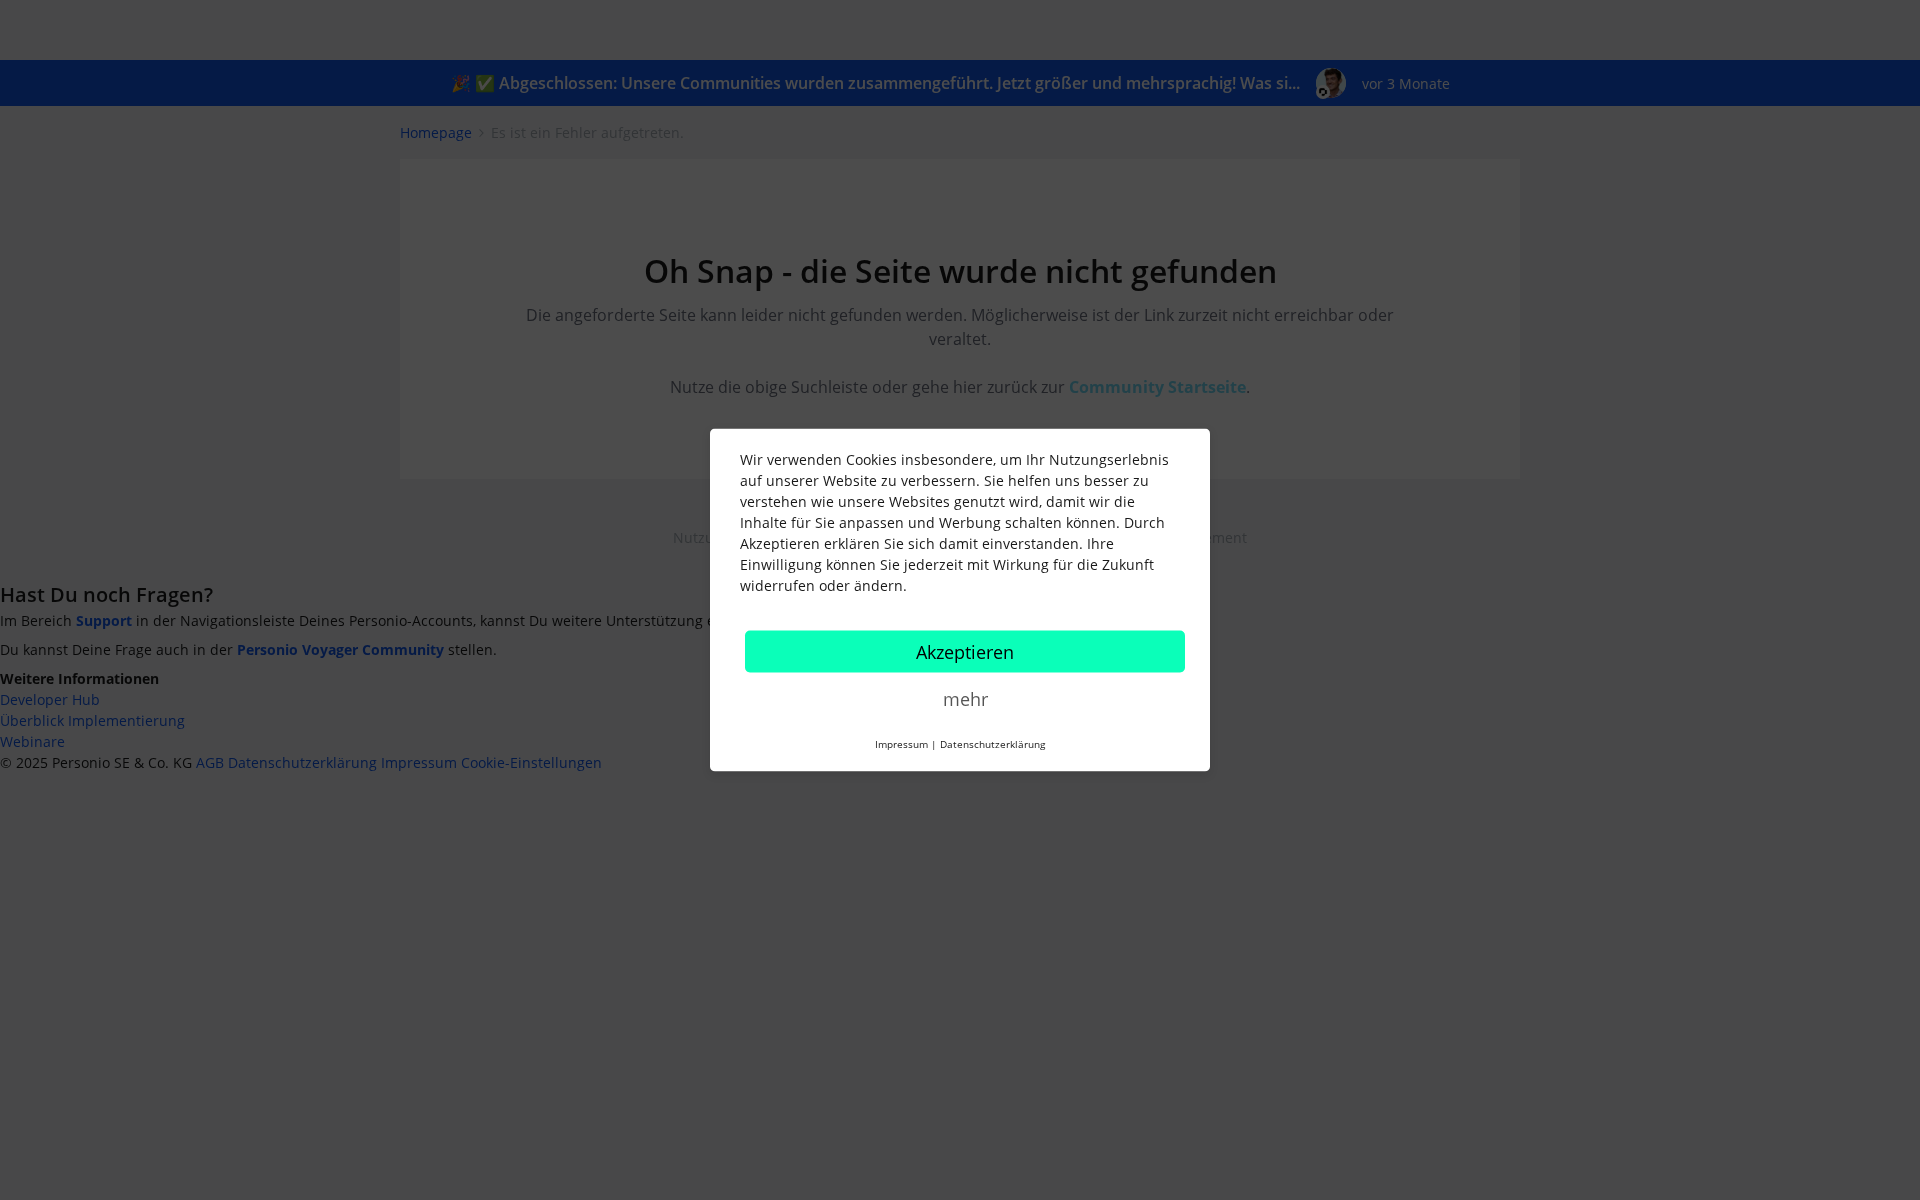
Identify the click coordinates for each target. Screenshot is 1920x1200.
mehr (965, 699)
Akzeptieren (965, 652)
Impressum (901, 744)
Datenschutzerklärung (992, 744)
